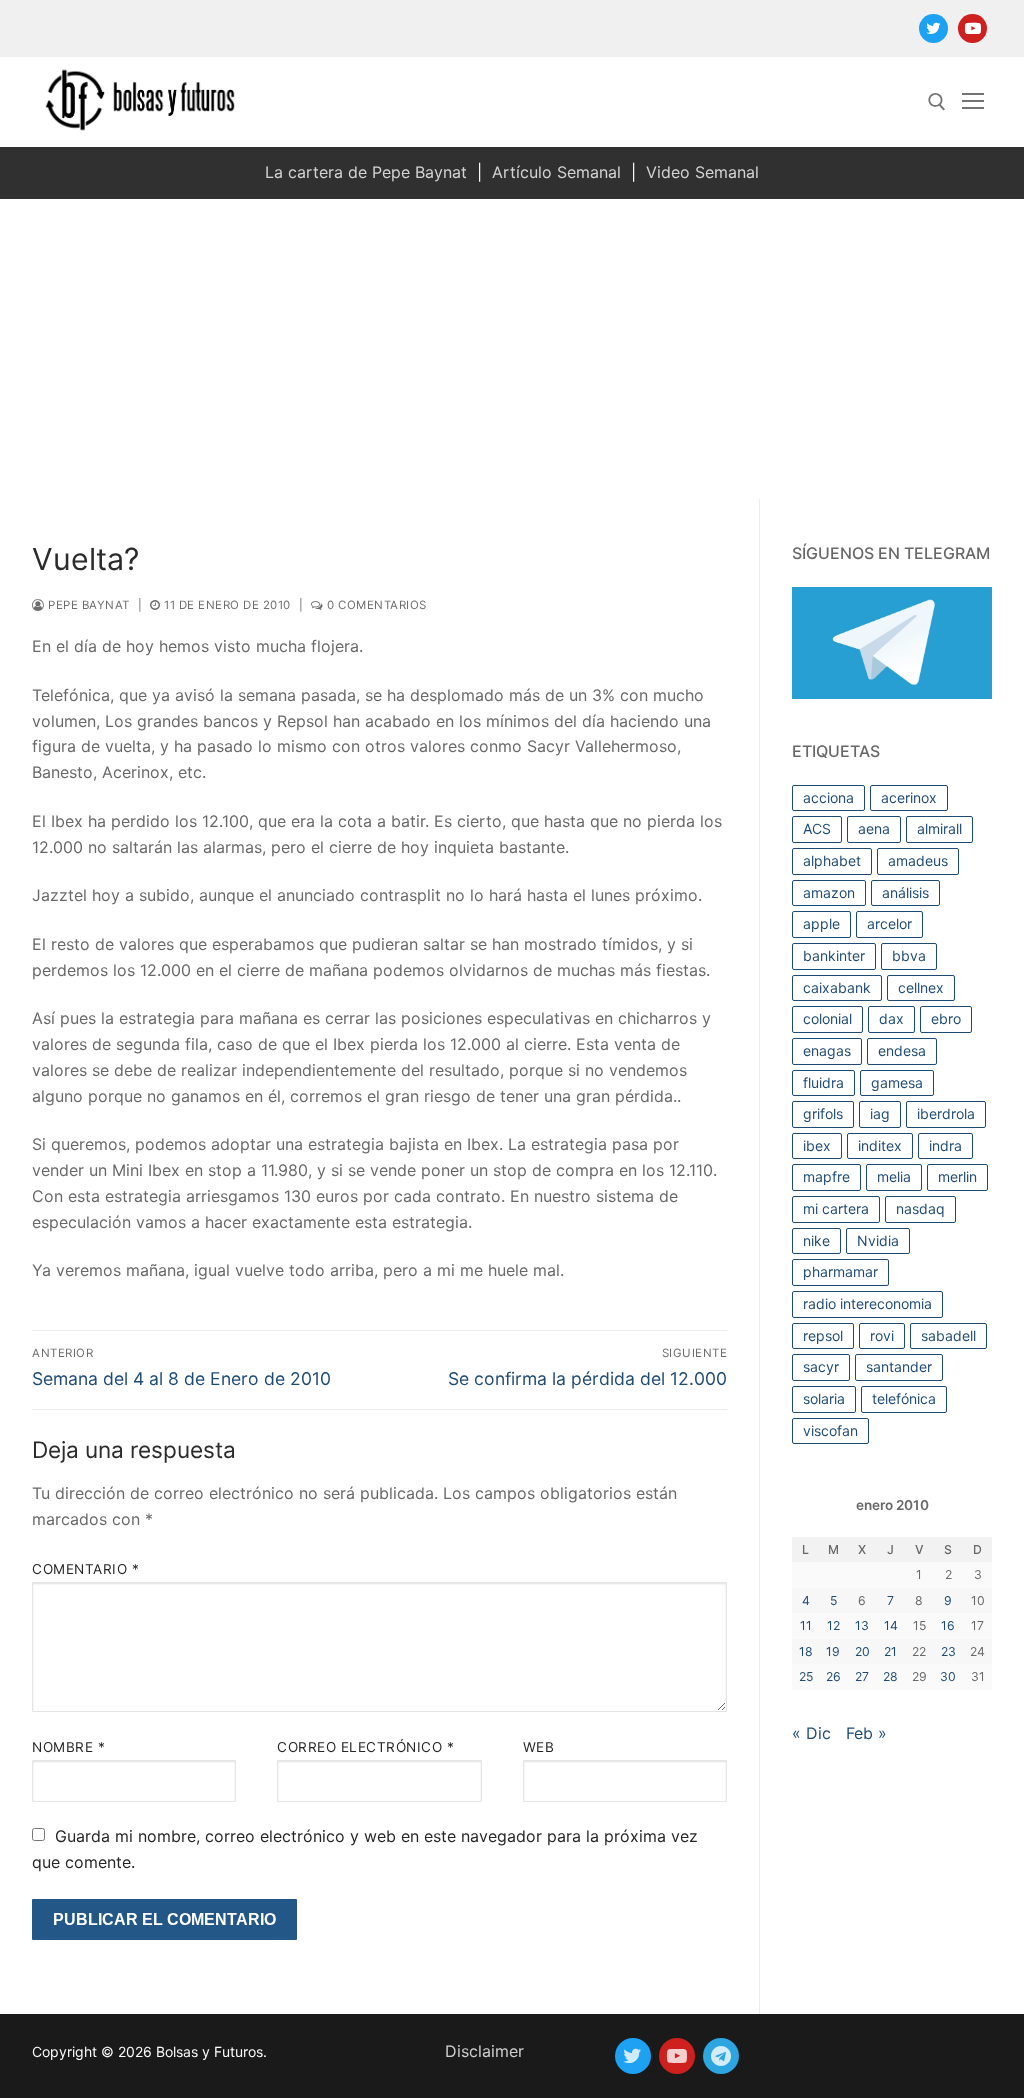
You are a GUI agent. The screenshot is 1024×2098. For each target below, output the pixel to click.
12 (833, 1625)
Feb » (866, 1733)
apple (821, 923)
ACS (817, 828)
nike (816, 1240)
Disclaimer (484, 2051)
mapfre (826, 1176)
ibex (817, 1145)
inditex (880, 1145)
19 (833, 1651)
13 (862, 1625)
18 (806, 1651)
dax (891, 1018)
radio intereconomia (867, 1303)
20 (862, 1651)
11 (806, 1625)
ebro (946, 1018)
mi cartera (836, 1208)
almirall (939, 828)
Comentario (85, 1569)
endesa (902, 1050)
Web (539, 1747)
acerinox (909, 797)
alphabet (832, 860)
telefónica (904, 1398)
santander (899, 1366)
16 (948, 1625)
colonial (827, 1018)
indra (945, 1145)
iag (880, 1113)
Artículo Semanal (556, 172)
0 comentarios (375, 605)
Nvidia (878, 1240)
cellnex (921, 987)
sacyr (821, 1366)
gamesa (897, 1082)
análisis (905, 892)
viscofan (830, 1430)
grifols (823, 1113)
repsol (823, 1335)
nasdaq (920, 1208)
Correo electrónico (365, 1747)
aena (874, 828)
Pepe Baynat (87, 605)
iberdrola (946, 1113)
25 (806, 1676)
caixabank (837, 987)
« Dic (811, 1733)
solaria (824, 1398)
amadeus (918, 860)
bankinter (834, 955)
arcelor (889, 923)
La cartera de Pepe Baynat (366, 172)
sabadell (948, 1335)
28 (890, 1676)
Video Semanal (702, 172)
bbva (909, 955)
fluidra (823, 1082)
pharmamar (840, 1271)
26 (833, 1676)
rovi (882, 1335)
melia (894, 1176)
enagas (827, 1050)
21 (890, 1651)
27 (862, 1676)
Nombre (68, 1747)
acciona (828, 797)
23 (948, 1651)
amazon (829, 892)
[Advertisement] (512, 349)
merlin (957, 1176)
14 (891, 1625)
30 (948, 1676)
